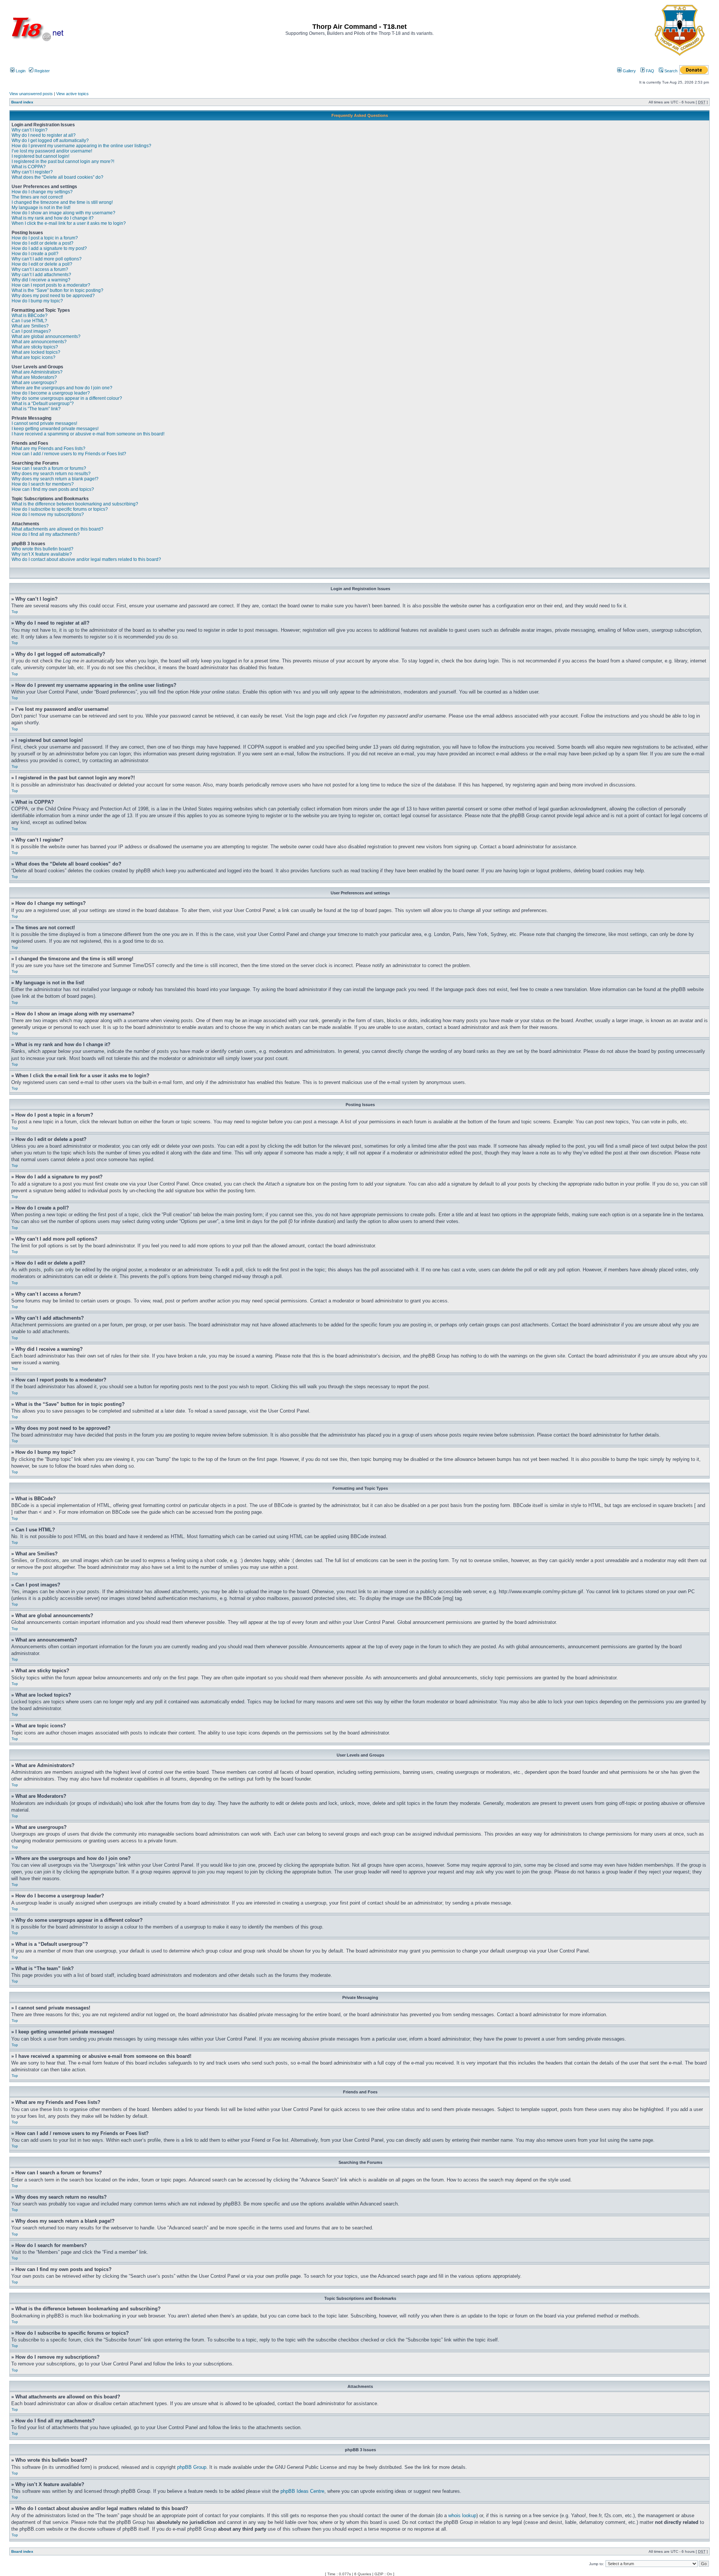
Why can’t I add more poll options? (47, 259)
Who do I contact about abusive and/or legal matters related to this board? (86, 559)
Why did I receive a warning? (41, 280)
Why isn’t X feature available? (42, 554)
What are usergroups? (34, 383)
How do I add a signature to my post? (49, 248)
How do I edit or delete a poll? (42, 264)
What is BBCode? (30, 315)
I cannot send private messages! (44, 423)
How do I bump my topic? (37, 301)
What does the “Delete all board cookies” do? (57, 177)
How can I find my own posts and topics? (53, 489)
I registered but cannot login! (40, 156)
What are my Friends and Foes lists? (48, 449)
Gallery (629, 71)
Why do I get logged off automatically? (50, 141)
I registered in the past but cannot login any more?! (63, 161)
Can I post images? (31, 331)
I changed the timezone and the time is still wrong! (62, 202)
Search (670, 71)
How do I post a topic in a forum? (45, 238)
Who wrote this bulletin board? (43, 549)
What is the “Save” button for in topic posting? (57, 290)
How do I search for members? (43, 484)
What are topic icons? (34, 357)
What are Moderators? (34, 377)
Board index (22, 102)
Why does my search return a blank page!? (55, 479)
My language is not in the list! (41, 208)
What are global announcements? (46, 336)
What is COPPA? (29, 167)
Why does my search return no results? (51, 474)
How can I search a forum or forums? (49, 468)
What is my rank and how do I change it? (53, 218)
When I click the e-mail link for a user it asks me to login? (69, 223)
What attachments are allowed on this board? (57, 529)
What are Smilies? (30, 326)
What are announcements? (39, 342)
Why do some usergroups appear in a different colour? (67, 398)
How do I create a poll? (35, 254)
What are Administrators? (37, 372)
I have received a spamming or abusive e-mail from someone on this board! (88, 434)
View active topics (72, 94)
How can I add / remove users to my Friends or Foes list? (69, 454)
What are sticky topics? (35, 347)
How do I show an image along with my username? (63, 213)
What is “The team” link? (36, 409)
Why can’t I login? (30, 130)
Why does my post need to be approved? (53, 296)
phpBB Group (192, 2467)
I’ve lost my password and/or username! (52, 151)
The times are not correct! (37, 197)
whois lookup (462, 2515)
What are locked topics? (36, 352)
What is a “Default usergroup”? (43, 404)
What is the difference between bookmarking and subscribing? (75, 504)
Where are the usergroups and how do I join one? (62, 388)
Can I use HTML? (29, 321)
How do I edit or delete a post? (43, 243)
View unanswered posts (31, 94)
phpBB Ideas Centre (302, 2491)
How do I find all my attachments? (46, 534)
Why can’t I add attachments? (41, 275)
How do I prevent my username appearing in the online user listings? (81, 146)
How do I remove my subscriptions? (48, 514)
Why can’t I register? (32, 172)
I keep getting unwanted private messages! (55, 429)
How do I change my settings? (42, 192)
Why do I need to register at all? (44, 135)
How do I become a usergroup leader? (51, 393)
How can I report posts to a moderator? (51, 285)
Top (15, 612)
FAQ (650, 71)
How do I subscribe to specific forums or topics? (60, 509)
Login (20, 71)
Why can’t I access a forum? (40, 269)
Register (42, 71)
